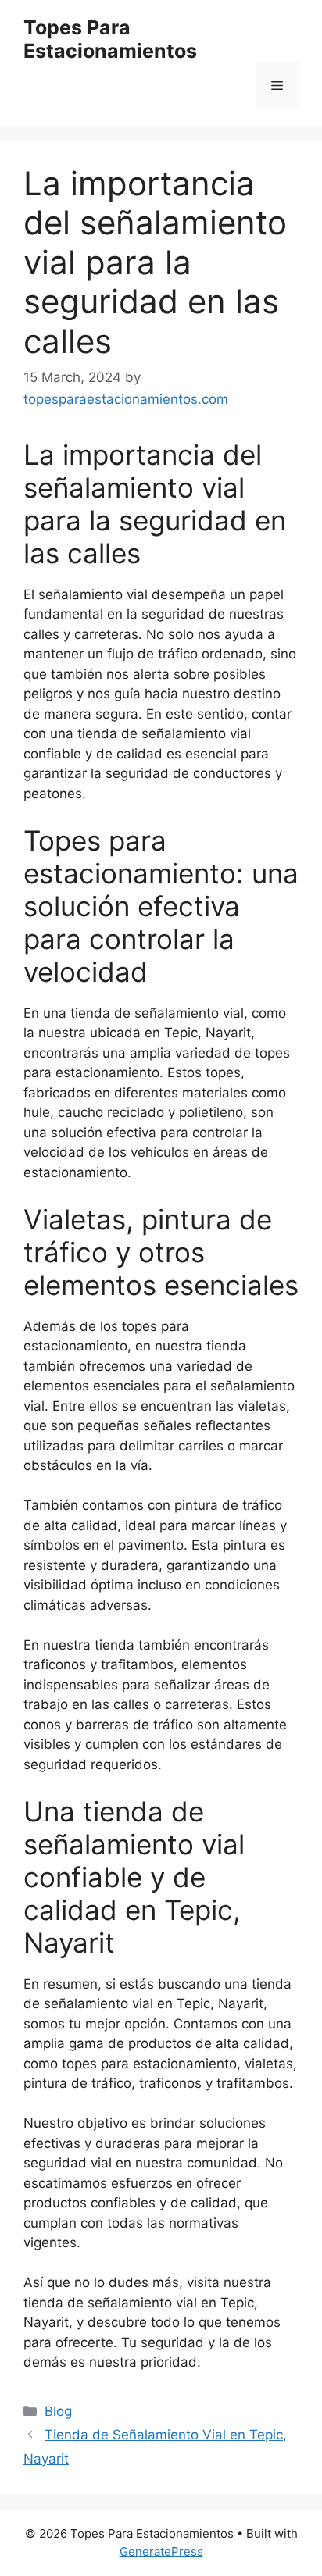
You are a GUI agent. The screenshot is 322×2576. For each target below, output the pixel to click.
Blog (58, 2411)
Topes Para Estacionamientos (110, 39)
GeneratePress (161, 2551)
